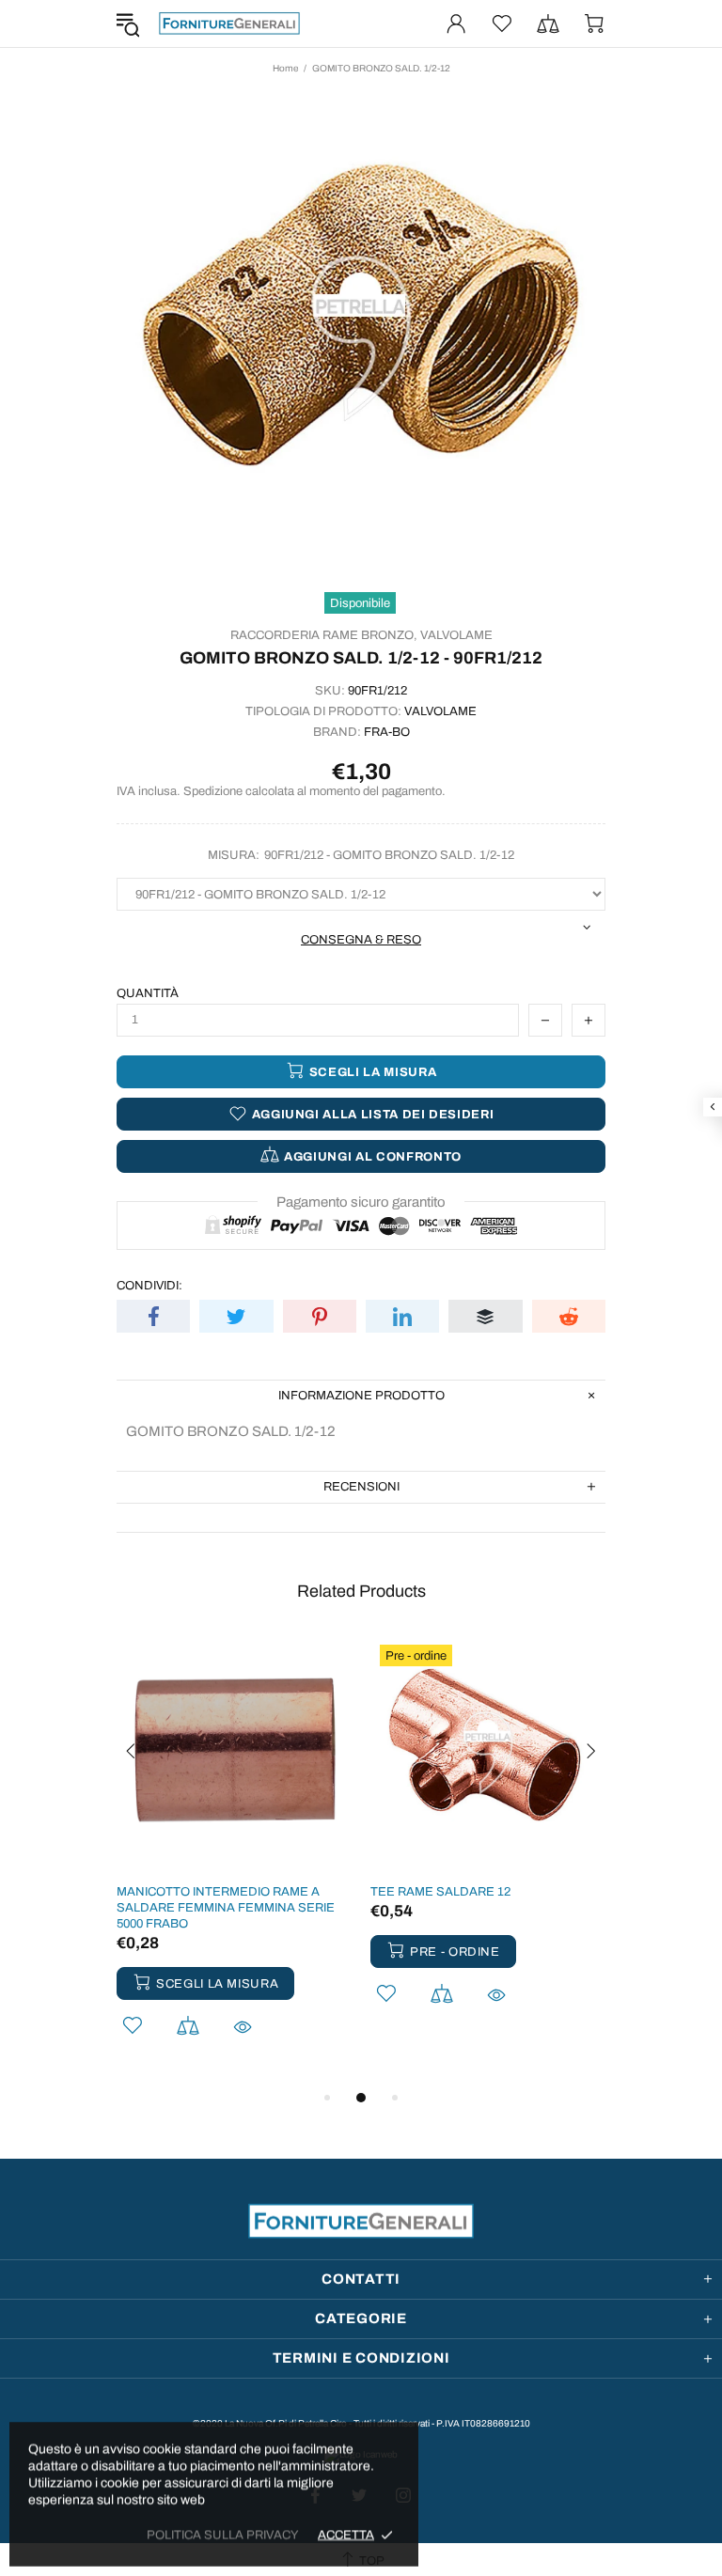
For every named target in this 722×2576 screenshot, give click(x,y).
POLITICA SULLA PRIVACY (223, 2535)
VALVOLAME (456, 635)
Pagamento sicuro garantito (361, 1202)
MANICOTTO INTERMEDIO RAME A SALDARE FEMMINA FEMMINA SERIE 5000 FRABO (226, 1908)
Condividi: (149, 1286)
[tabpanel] (234, 1861)
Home (285, 68)
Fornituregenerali (229, 23)
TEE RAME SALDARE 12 (440, 1892)
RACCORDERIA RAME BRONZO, (324, 635)
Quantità (148, 993)
